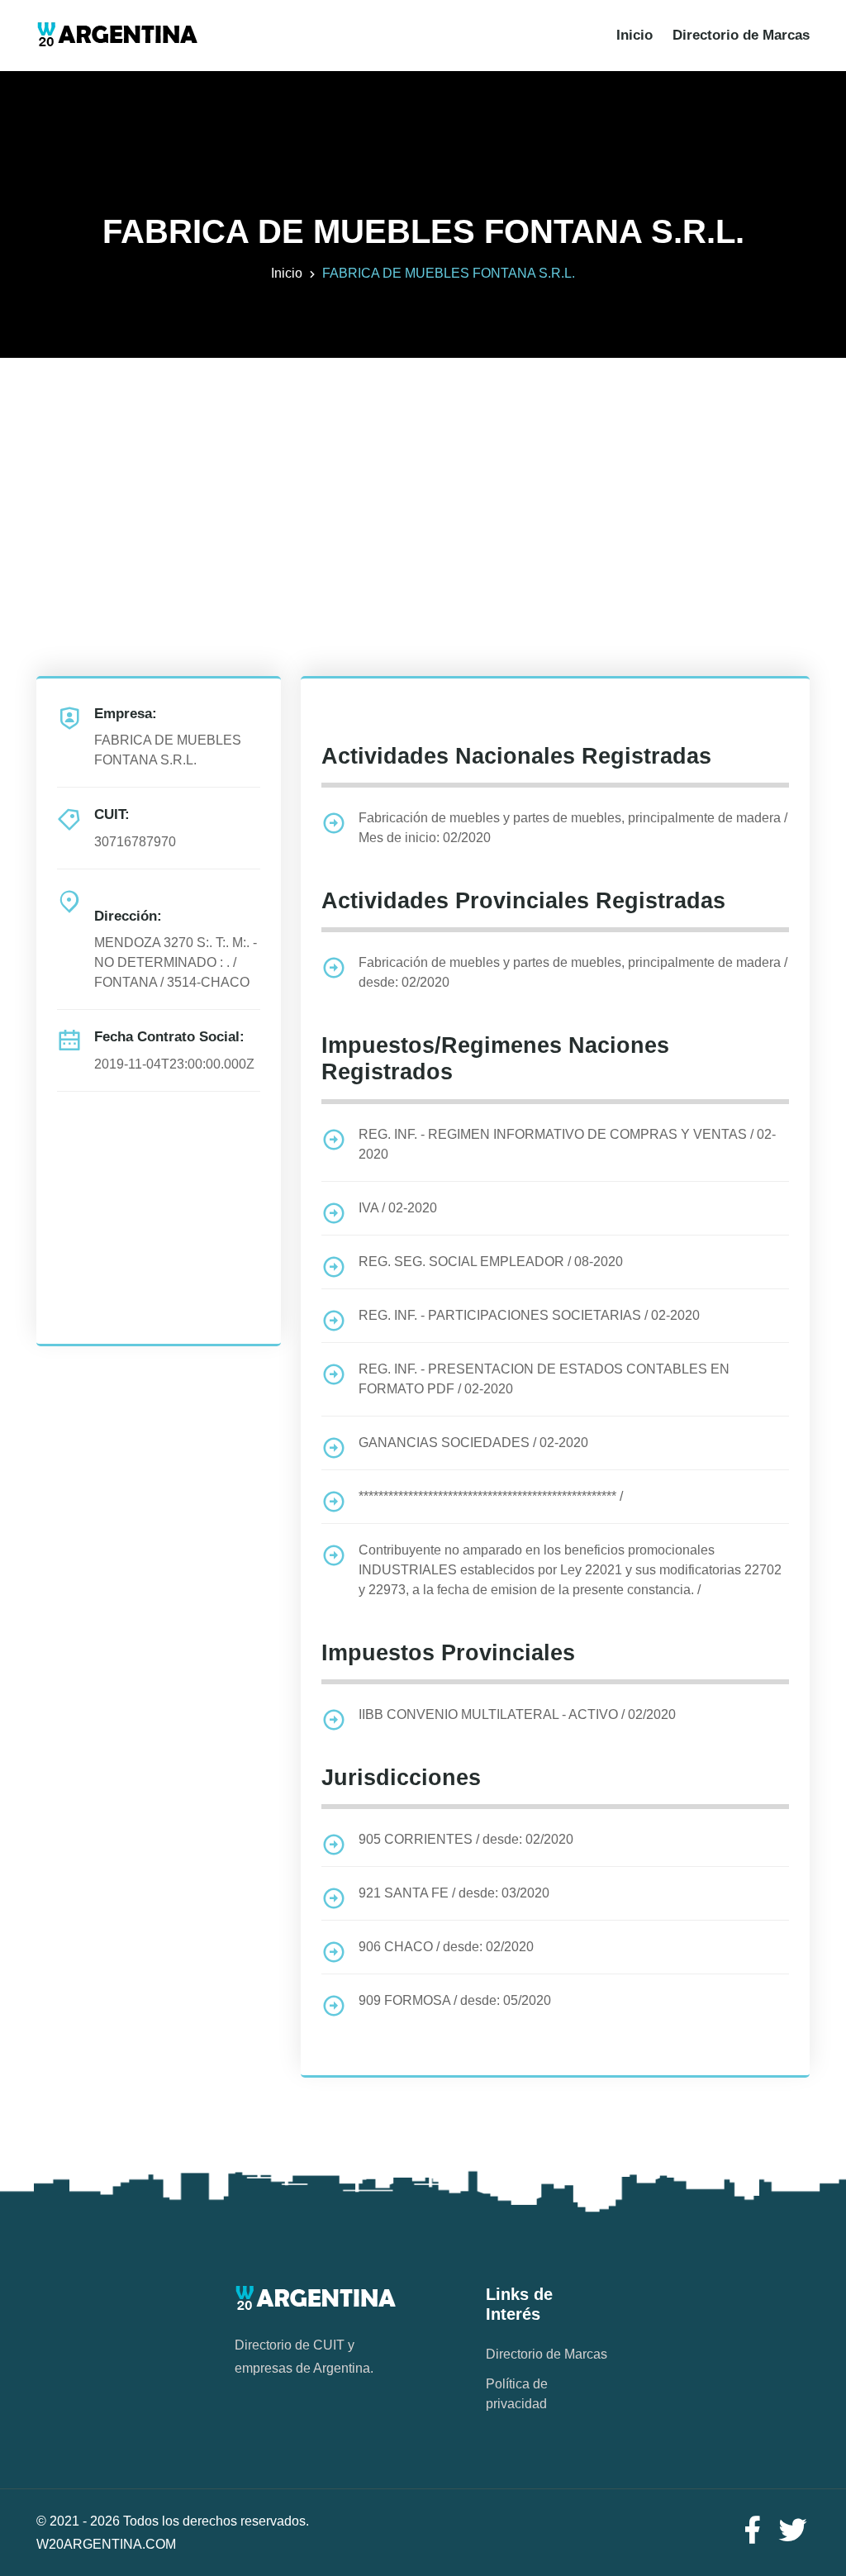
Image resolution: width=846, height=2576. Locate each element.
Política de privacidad (517, 2394)
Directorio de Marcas (741, 35)
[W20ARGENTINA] (117, 36)
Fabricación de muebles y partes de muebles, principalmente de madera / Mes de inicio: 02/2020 (573, 828)
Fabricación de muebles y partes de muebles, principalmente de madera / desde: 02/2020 (573, 972)
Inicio (634, 35)
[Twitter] (793, 2531)
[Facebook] (752, 2531)
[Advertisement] (423, 474)
